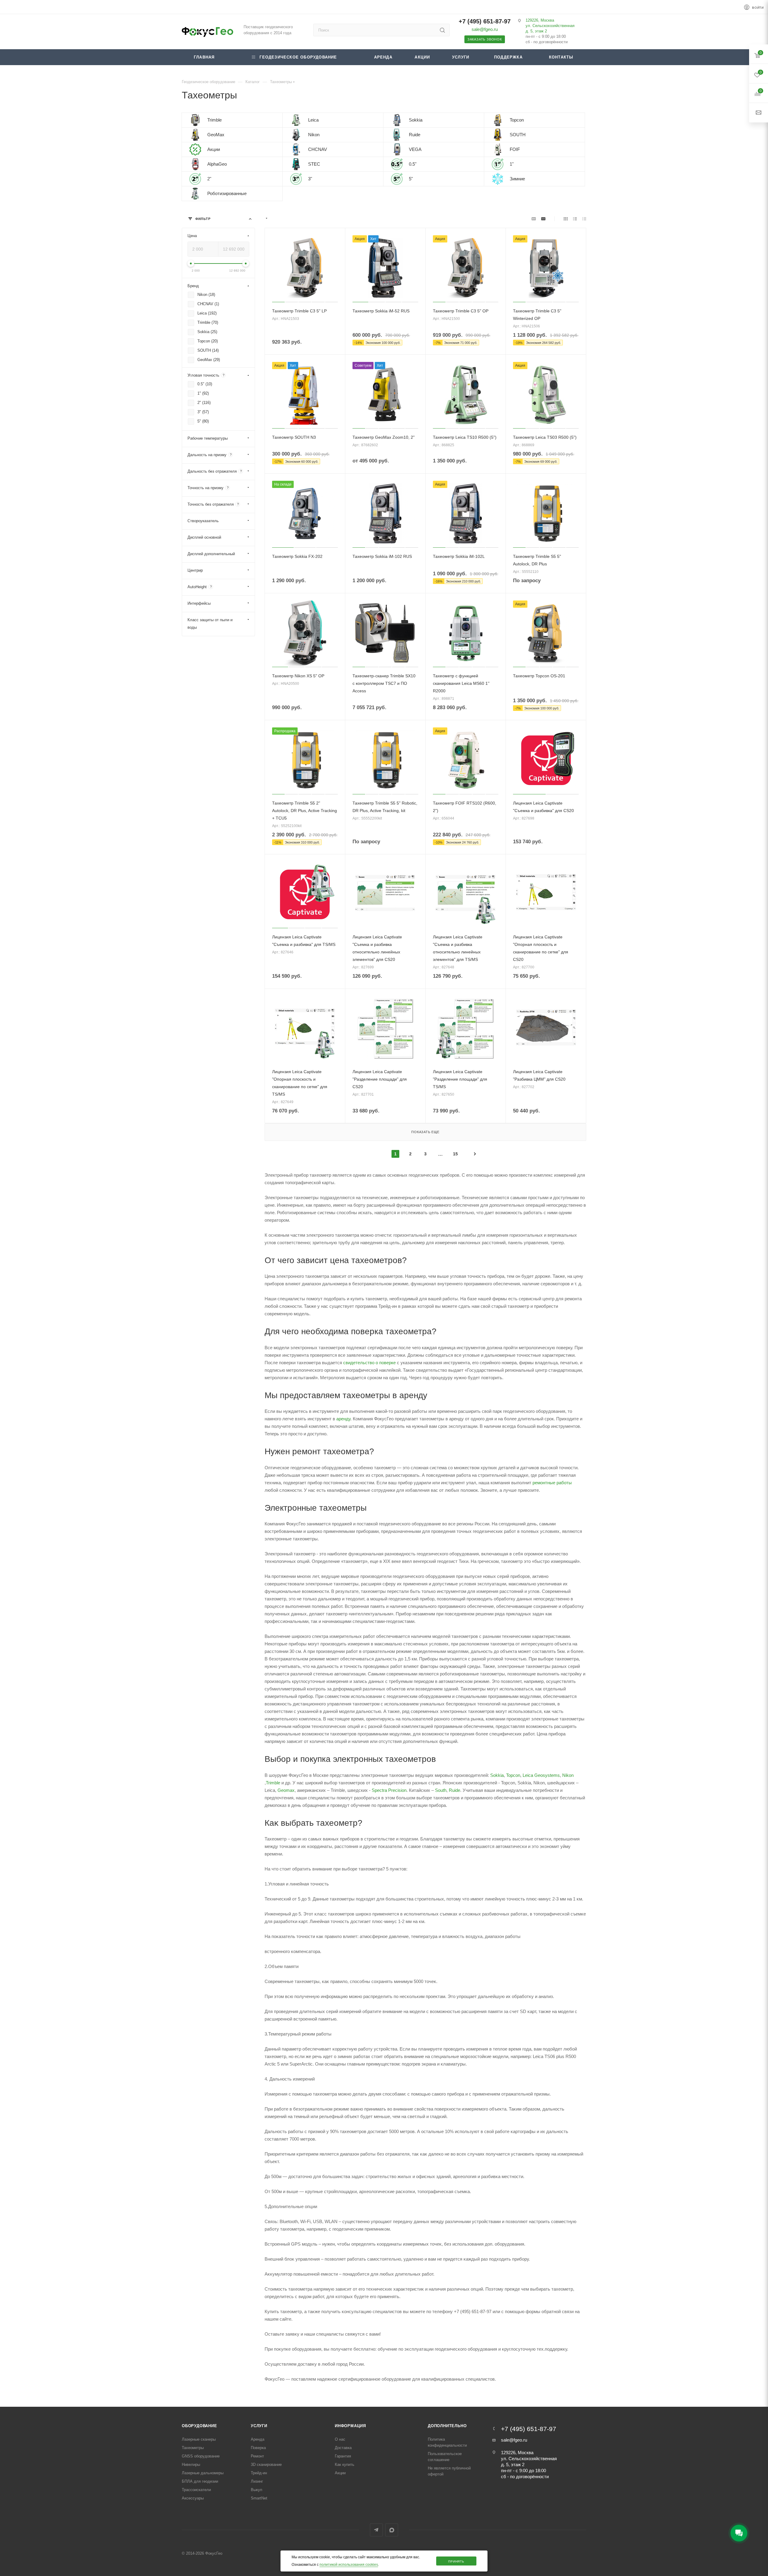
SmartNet (259, 2498)
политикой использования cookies (349, 2565)
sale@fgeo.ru (485, 29)
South (441, 1790)
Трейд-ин (259, 2473)
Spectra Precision (389, 1790)
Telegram (376, 2530)
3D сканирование (266, 2465)
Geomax (286, 1790)
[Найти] (442, 30)
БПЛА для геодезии (200, 2481)
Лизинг (257, 2481)
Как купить (345, 2465)
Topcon (513, 1775)
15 (455, 1154)
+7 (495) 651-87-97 (485, 21)
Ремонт (257, 2456)
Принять (456, 2561)
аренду (343, 1419)
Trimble (274, 1783)
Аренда (258, 2439)
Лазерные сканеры (199, 2439)
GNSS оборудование (201, 2456)
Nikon (568, 1775)
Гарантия (343, 2456)
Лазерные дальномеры (203, 2473)
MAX (392, 2530)
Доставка (343, 2448)
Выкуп (256, 2490)
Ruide (454, 1790)
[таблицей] (584, 219)
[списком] (575, 219)
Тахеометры (193, 2448)
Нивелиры (191, 2465)
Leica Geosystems (541, 1775)
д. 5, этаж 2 (536, 31)
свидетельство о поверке (369, 1363)
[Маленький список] (534, 219)
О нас (340, 2439)
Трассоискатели (196, 2490)
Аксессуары (193, 2498)
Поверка (258, 2448)
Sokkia (497, 1775)
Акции (340, 2473)
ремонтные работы (552, 1483)
